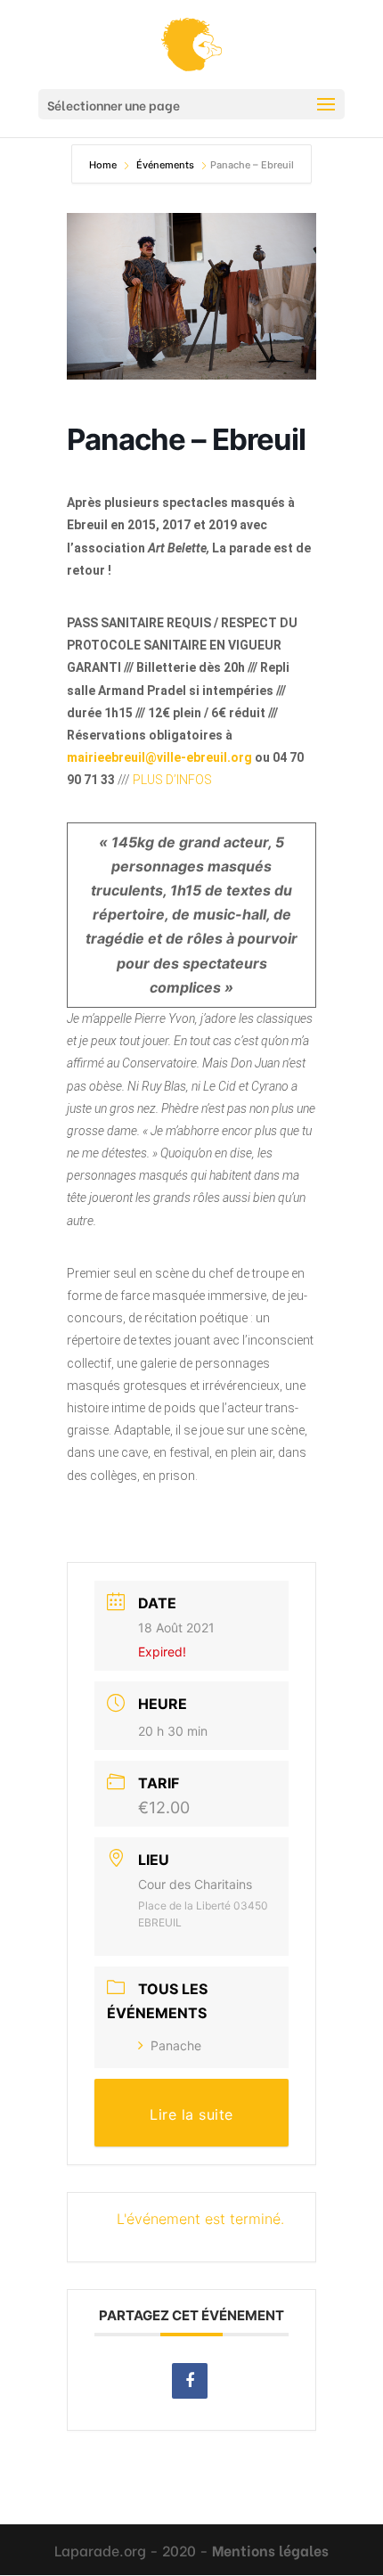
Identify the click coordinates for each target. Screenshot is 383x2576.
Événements (167, 165)
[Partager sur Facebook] (190, 2381)
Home (104, 165)
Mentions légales (270, 2550)
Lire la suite (191, 2114)
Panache (176, 2045)
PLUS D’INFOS (172, 780)
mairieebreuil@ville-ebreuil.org (159, 757)
